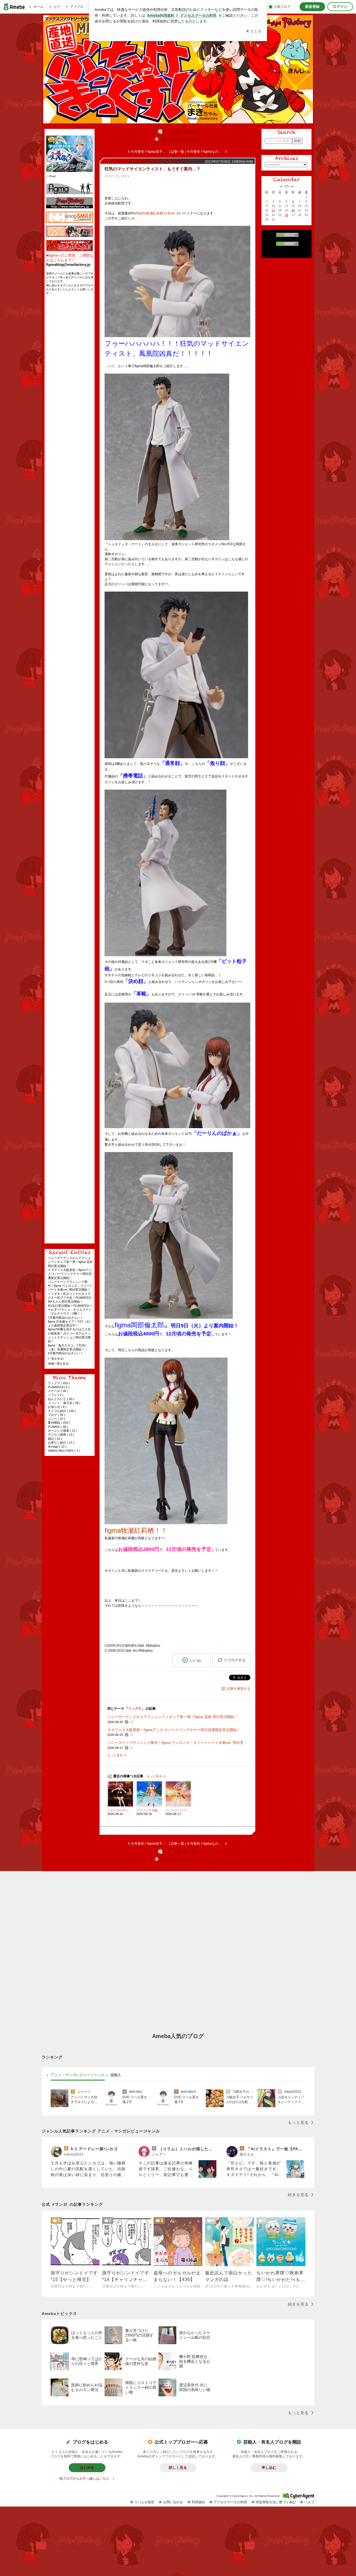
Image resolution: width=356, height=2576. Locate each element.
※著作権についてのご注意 (287, 253)
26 (286, 215)
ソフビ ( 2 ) (56, 1395)
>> (292, 186)
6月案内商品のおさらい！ (65, 1353)
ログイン (340, 7)
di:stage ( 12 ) (57, 1446)
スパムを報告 (144, 2502)
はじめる (87, 2468)
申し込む (269, 2468)
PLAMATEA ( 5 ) (59, 1387)
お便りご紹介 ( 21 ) (61, 1443)
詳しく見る (178, 2468)
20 (293, 210)
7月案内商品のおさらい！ (65, 1318)
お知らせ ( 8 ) (57, 1407)
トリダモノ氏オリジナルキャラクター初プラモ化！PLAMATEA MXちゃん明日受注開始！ (69, 1298)
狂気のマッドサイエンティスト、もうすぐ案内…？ (153, 169)
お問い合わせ (173, 2502)
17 (273, 210)
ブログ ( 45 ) (56, 1415)
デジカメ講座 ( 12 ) (61, 1435)
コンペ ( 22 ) (56, 1419)
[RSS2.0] (287, 244)
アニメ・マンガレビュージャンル (78, 2075)
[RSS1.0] (287, 236)
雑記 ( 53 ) (55, 1439)
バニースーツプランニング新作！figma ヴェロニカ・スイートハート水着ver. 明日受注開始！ (70, 1286)
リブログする (235, 1660)
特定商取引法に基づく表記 (276, 2502)
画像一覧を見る (58, 1364)
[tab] (78, 2075)
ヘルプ (309, 2502)
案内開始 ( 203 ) (59, 1423)
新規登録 (312, 7)
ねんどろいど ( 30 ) (61, 1399)
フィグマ (121, 176)
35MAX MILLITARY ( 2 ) (64, 1451)
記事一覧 (177, 152)
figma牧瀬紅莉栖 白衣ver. (157, 213)
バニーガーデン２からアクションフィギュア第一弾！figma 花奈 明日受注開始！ (70, 1262)
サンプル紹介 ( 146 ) (62, 1411)
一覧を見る (56, 1359)
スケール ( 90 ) (58, 1391)
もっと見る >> (117, 1755)
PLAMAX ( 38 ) (58, 1427)
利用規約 (198, 2502)
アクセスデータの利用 (230, 2502)
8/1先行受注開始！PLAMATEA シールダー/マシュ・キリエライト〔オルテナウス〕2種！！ (70, 1310)
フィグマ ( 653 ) (59, 1383)
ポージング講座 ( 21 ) (63, 1431)
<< (281, 186)
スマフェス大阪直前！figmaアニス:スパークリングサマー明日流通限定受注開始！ (70, 1274)
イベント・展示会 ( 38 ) (64, 1403)
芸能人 (116, 2075)
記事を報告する (239, 1689)
